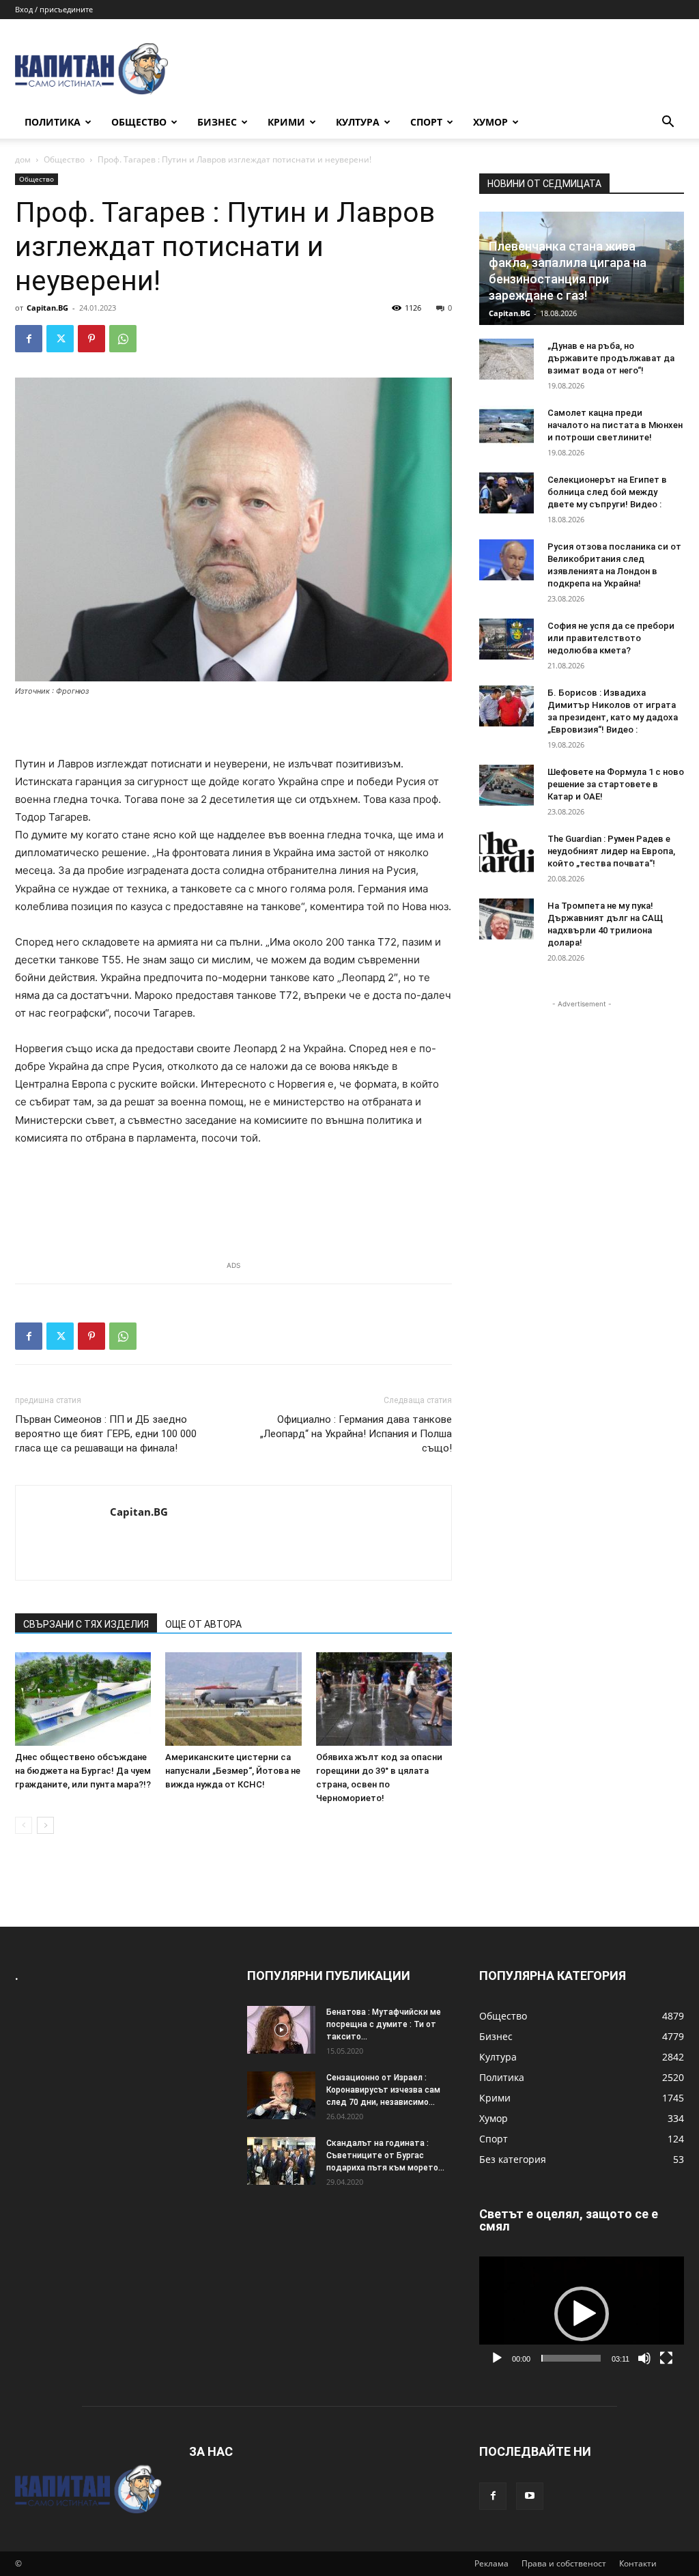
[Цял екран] (666, 2358)
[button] (668, 123)
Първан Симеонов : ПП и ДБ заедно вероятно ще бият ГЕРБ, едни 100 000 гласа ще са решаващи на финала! (106, 1434)
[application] (582, 2314)
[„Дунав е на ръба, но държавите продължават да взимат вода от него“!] (507, 359)
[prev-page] (24, 1825)
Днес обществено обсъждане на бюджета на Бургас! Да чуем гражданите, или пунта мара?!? (83, 1771)
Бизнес (217, 122)
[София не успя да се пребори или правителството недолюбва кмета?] (507, 639)
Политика (53, 122)
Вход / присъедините (54, 9)
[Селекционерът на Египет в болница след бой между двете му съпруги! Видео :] (507, 493)
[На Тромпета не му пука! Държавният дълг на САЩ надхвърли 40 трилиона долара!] (507, 919)
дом (23, 159)
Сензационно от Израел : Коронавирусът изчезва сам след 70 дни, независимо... (383, 2090)
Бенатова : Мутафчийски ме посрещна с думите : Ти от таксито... (384, 2024)
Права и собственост (564, 2563)
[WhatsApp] (123, 339)
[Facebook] (29, 339)
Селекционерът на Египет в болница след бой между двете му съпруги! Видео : (607, 492)
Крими (286, 122)
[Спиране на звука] (644, 2358)
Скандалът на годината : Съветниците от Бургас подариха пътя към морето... (385, 2155)
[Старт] (497, 2358)
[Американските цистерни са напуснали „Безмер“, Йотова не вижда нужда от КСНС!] (233, 1699)
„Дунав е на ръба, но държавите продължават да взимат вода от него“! (611, 358)
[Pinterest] (91, 339)
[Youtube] (530, 2496)
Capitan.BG (47, 308)
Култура (358, 122)
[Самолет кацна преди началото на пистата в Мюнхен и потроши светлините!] (507, 426)
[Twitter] (60, 339)
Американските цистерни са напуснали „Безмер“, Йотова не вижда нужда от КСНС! (233, 1771)
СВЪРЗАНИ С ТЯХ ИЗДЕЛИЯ (86, 1624)
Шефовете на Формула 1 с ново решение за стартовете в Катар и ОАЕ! (616, 784)
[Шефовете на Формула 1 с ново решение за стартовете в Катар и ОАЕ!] (507, 785)
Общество (139, 122)
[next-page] (45, 1825)
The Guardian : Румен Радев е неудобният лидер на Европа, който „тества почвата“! (611, 851)
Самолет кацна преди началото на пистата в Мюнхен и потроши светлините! (615, 425)
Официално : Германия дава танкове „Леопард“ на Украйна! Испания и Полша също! (356, 1434)
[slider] (571, 2358)
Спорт (426, 122)
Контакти (638, 2563)
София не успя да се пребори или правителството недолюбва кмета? (611, 638)
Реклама (491, 2563)
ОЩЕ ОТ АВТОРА (203, 1624)
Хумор (490, 122)
